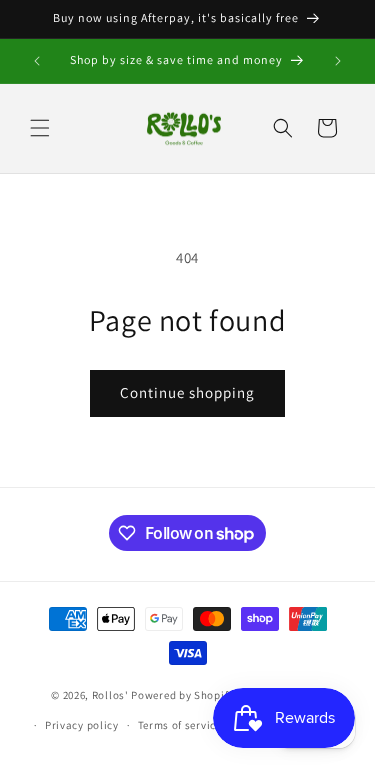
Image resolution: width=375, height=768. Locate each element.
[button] (40, 128)
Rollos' (110, 694)
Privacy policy (82, 725)
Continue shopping (187, 392)
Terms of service (180, 725)
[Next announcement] (338, 61)
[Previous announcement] (37, 61)
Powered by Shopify (182, 694)
